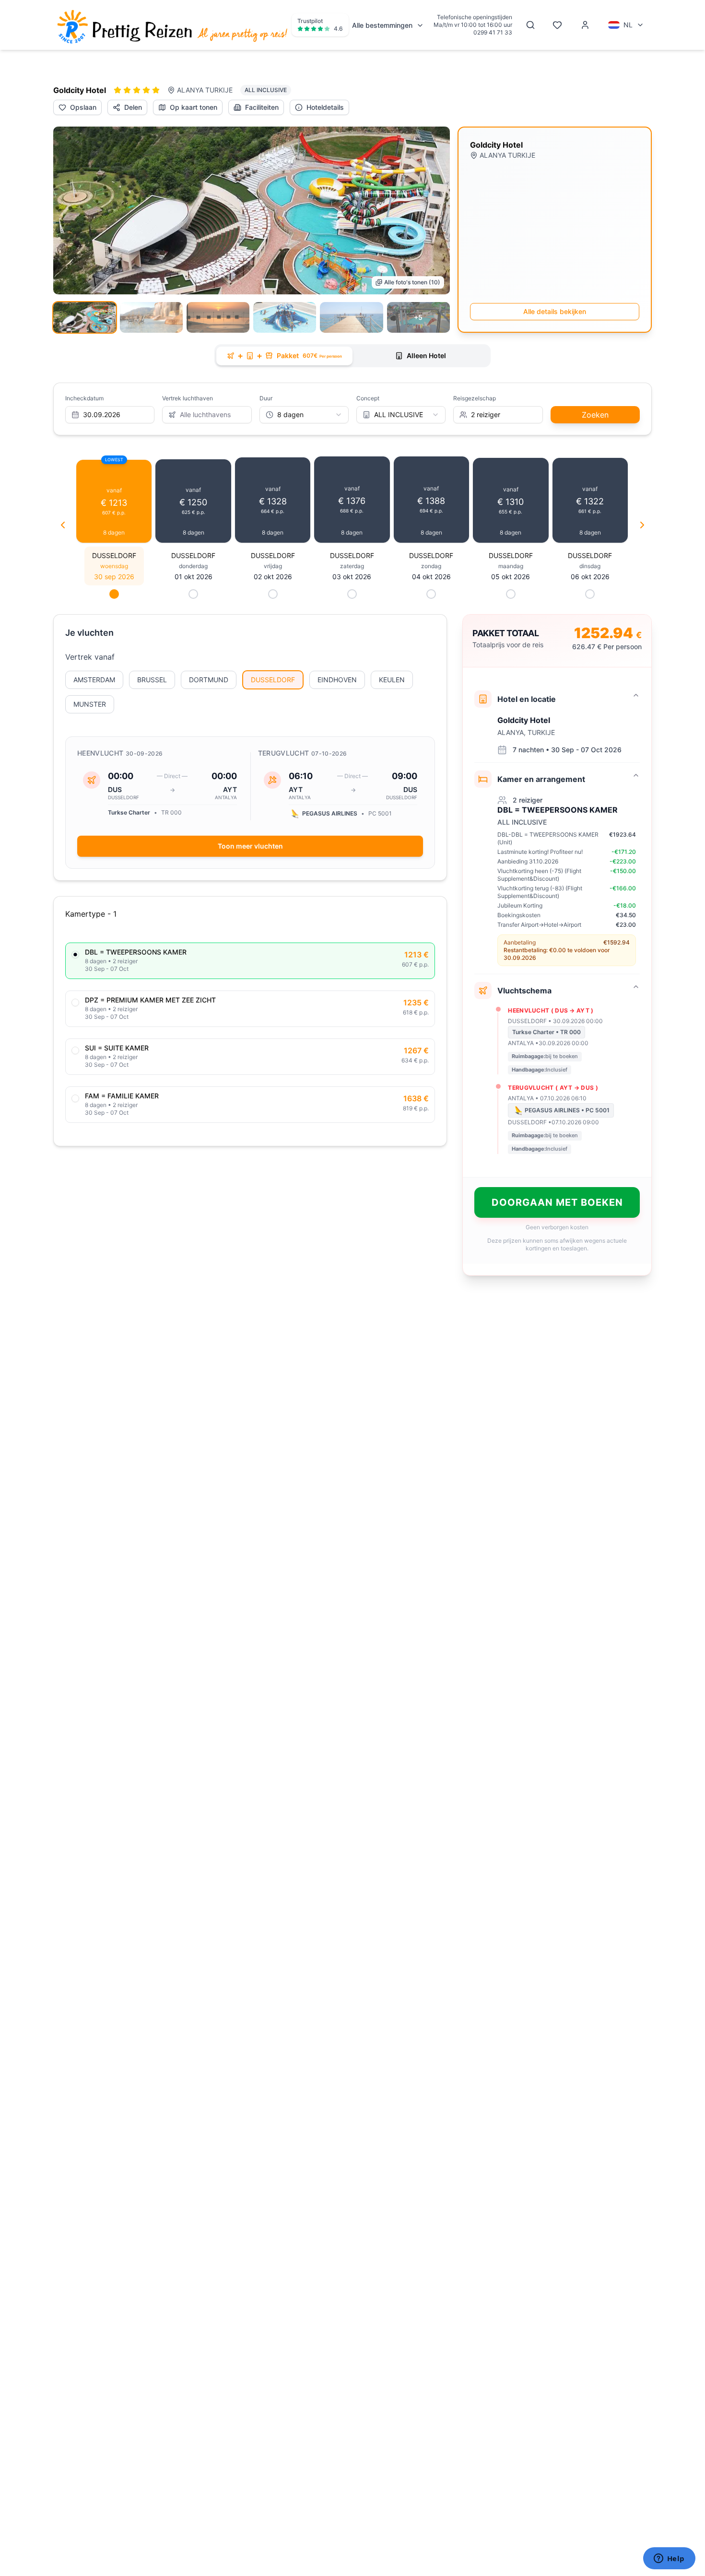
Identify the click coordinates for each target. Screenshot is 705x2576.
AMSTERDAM (94, 680)
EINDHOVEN (337, 680)
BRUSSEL (152, 680)
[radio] (75, 955)
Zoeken (595, 415)
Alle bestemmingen (382, 25)
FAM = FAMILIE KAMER (122, 1096)
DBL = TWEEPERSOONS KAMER (136, 952)
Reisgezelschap (475, 398)
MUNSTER (90, 704)
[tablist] (352, 356)
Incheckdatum (84, 398)
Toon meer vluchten (250, 846)
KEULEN (392, 680)
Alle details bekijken (555, 311)
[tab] (284, 356)
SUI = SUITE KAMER (117, 1048)
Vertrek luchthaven (188, 398)
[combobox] (304, 415)
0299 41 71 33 (493, 32)
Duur (266, 398)
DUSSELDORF (273, 680)
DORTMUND (209, 680)
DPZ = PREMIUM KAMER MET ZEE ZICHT (150, 1000)
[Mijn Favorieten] (557, 25)
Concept (368, 398)
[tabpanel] (352, 829)
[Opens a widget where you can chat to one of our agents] (669, 2559)
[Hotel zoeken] (530, 25)
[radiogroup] (250, 1033)
